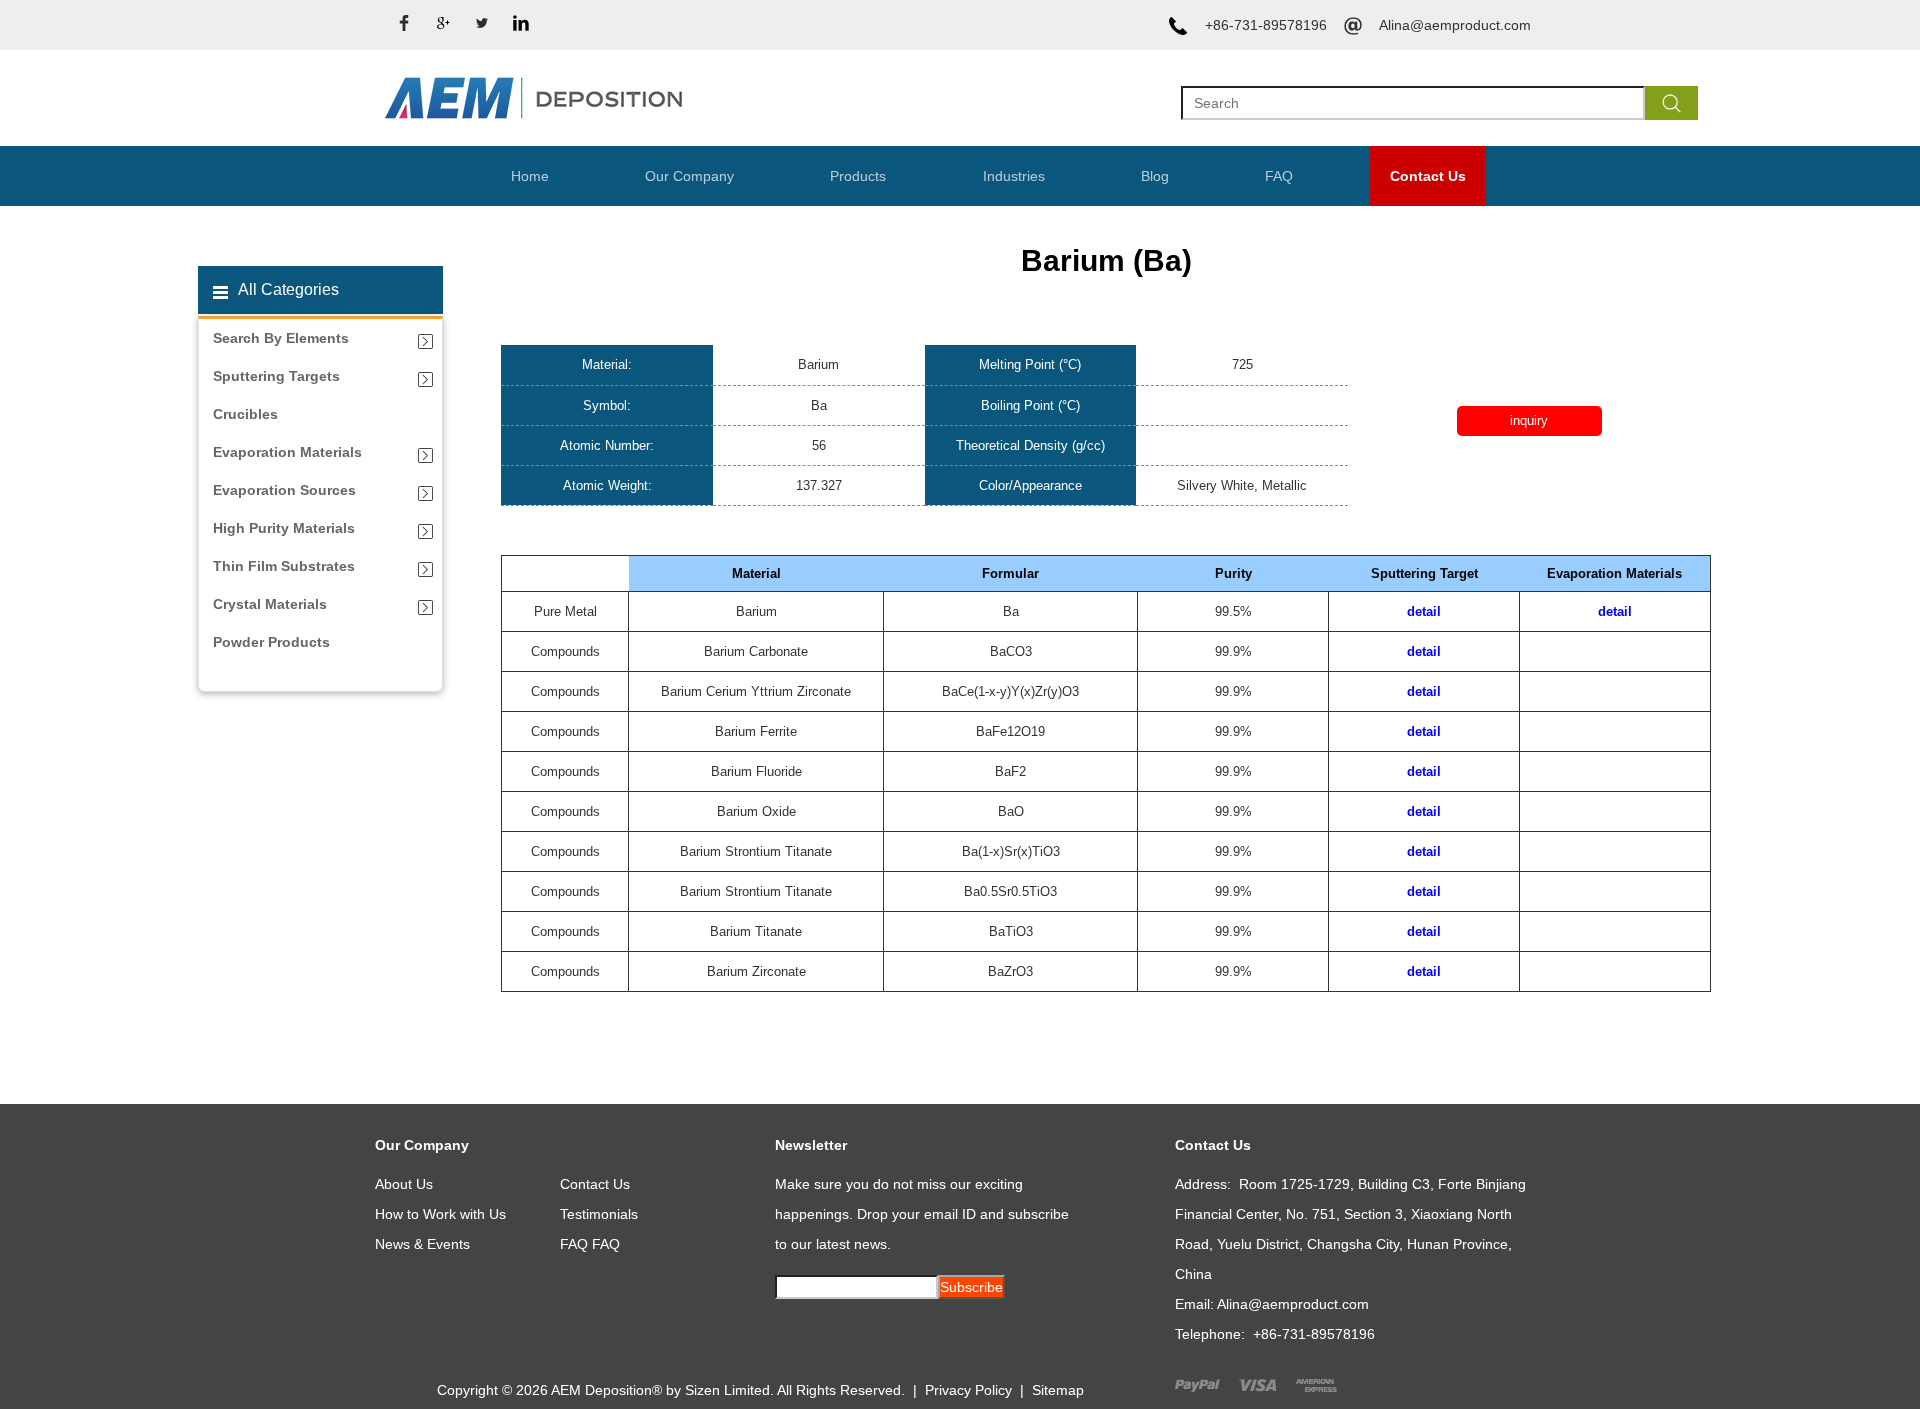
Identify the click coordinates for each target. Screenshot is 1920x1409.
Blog (1155, 176)
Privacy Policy (968, 1390)
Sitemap (1058, 1390)
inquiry (1529, 420)
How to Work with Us (440, 1214)
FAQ (1279, 176)
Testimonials (599, 1214)
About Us (404, 1184)
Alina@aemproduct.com (1455, 25)
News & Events (422, 1244)
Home (530, 176)
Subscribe (971, 1287)
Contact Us (1428, 176)
